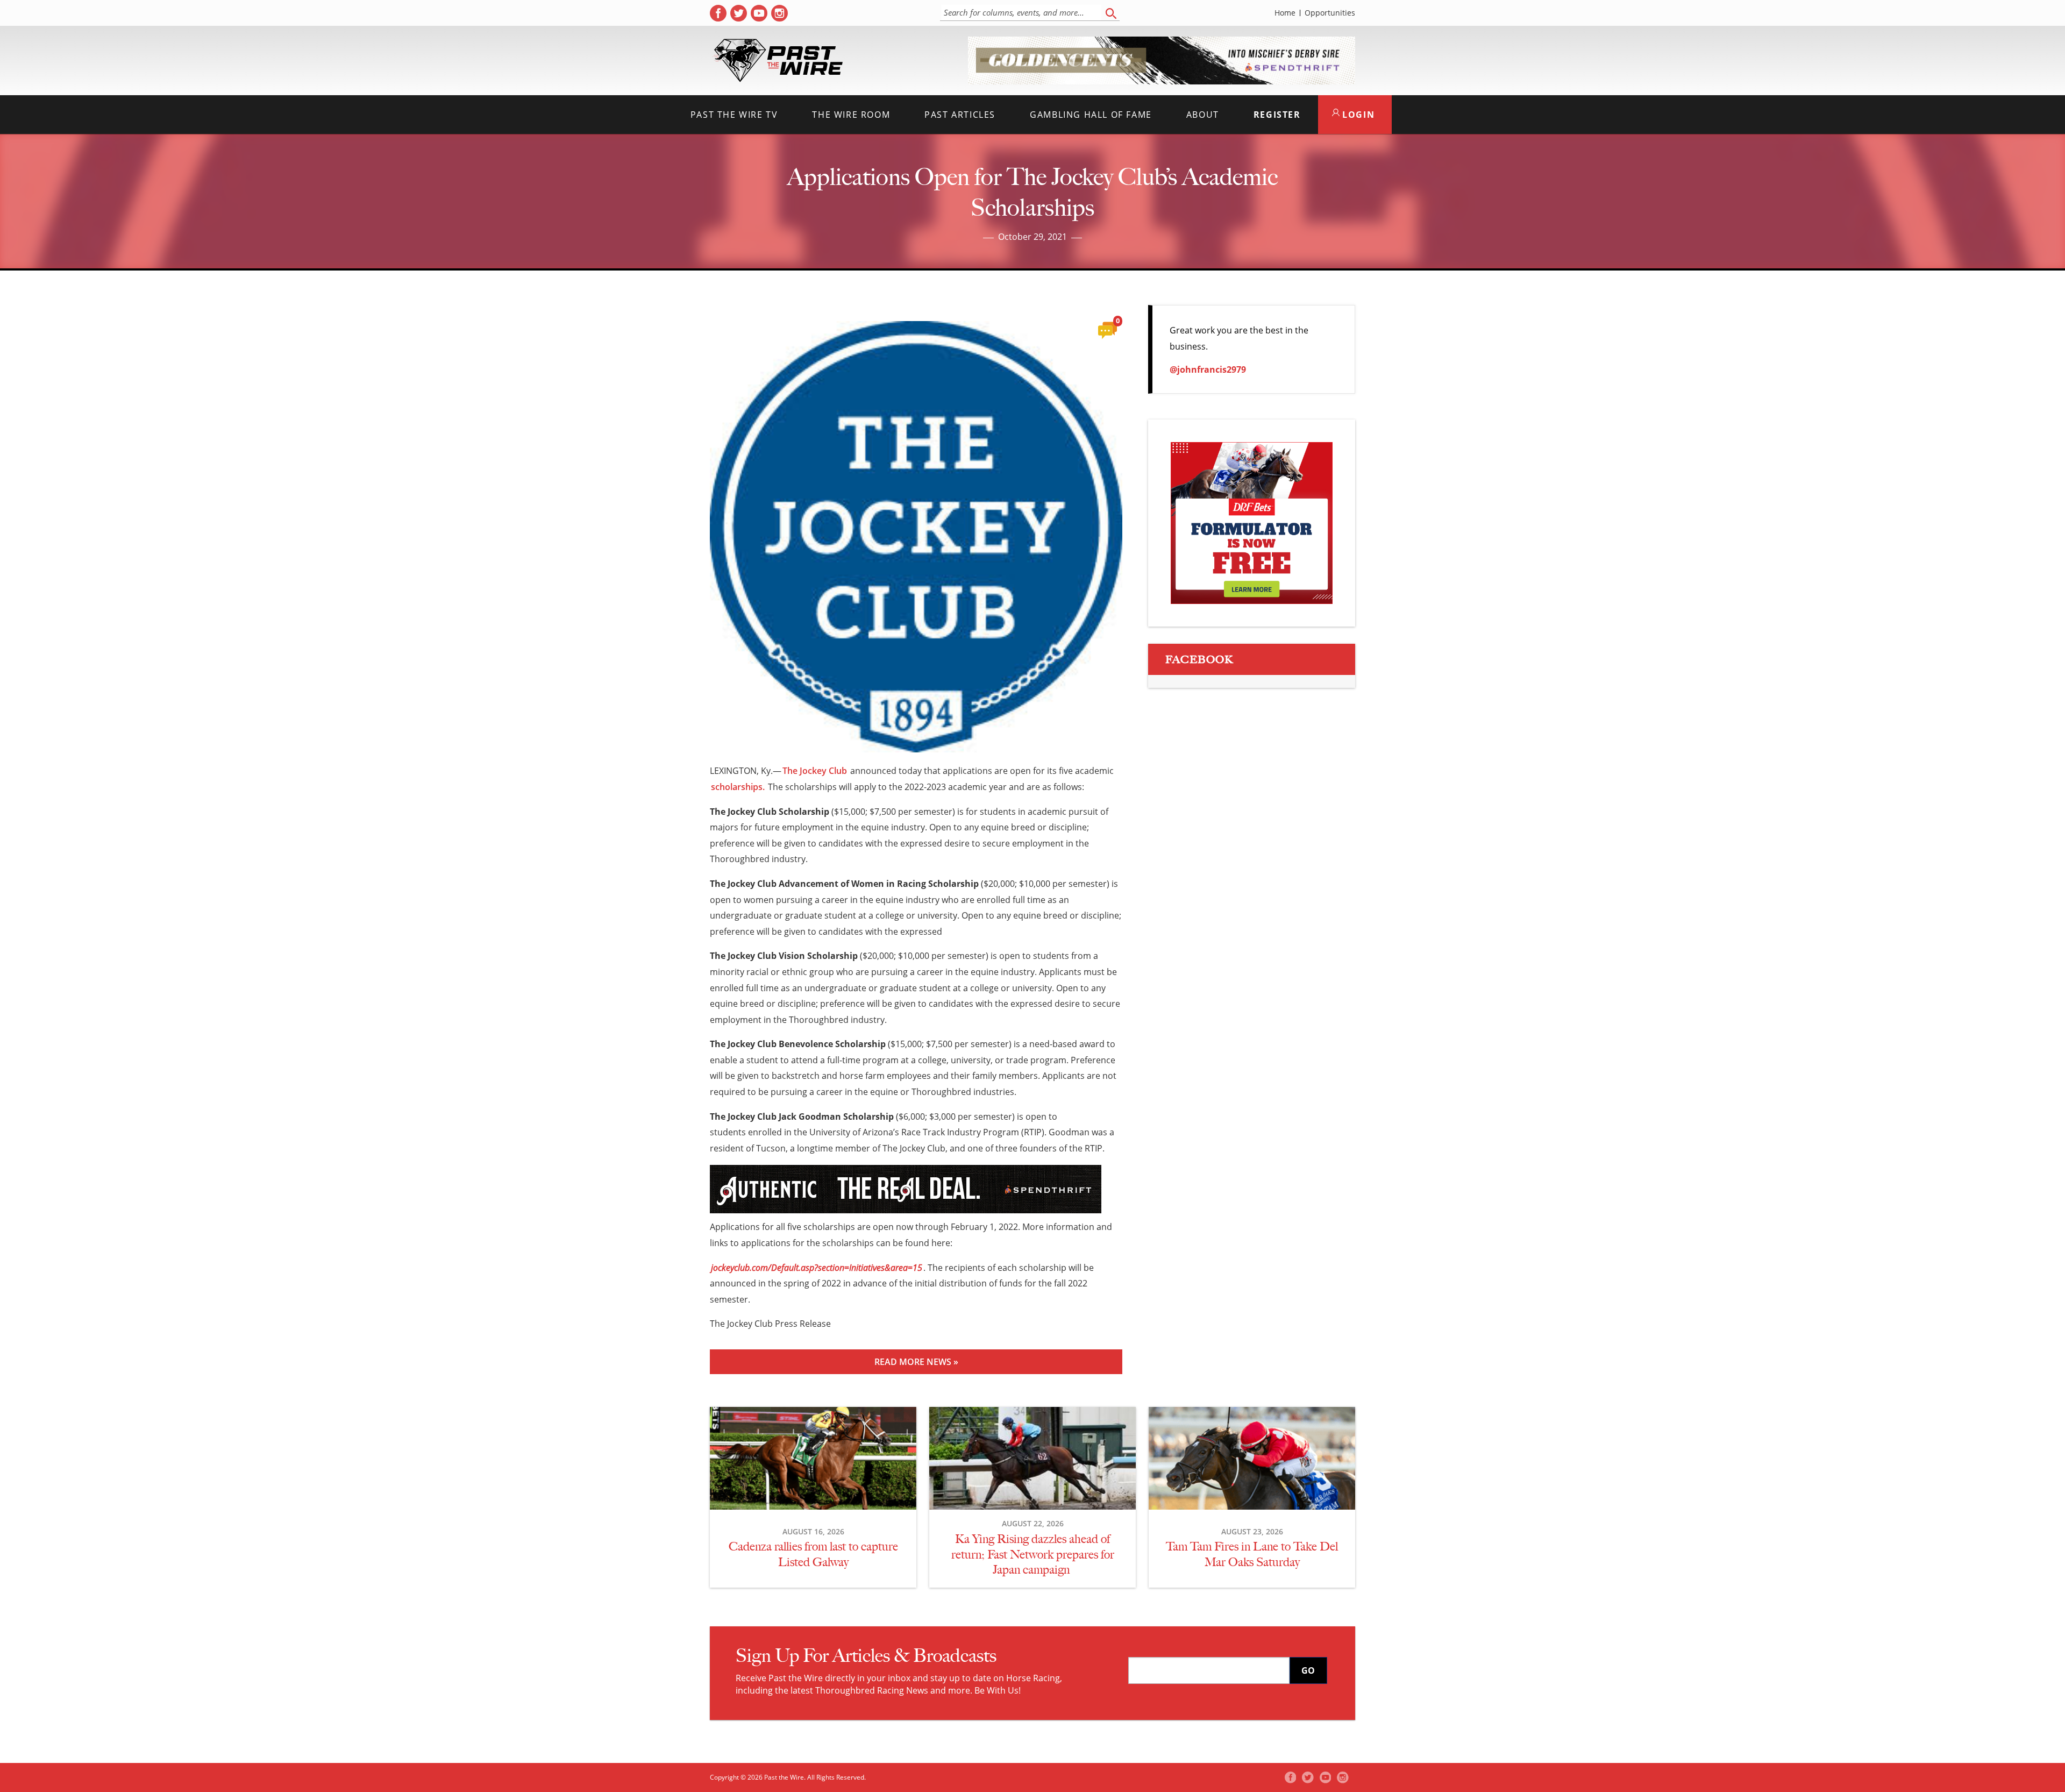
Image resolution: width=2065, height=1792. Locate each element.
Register (1277, 115)
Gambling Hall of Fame (1091, 115)
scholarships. (738, 787)
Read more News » (916, 1362)
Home (1285, 13)
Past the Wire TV (734, 115)
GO (1308, 1670)
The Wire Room (851, 115)
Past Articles (960, 115)
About (1203, 115)
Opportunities (1330, 13)
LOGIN (1357, 115)
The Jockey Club (815, 771)
